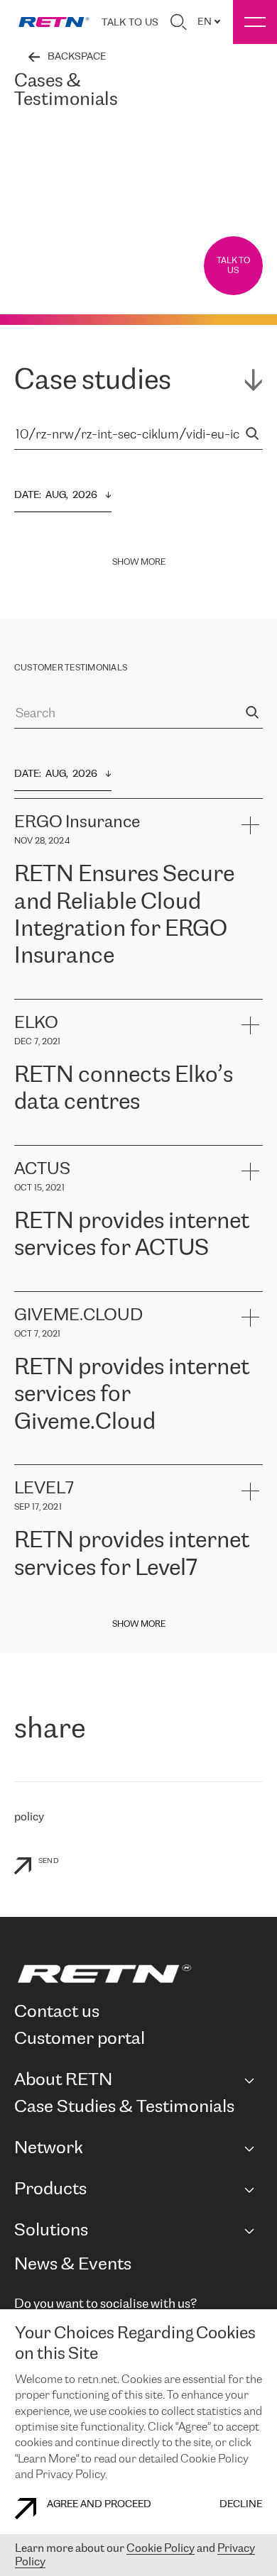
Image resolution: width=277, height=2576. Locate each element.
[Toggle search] (178, 22)
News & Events (73, 2265)
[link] (54, 22)
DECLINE (241, 2505)
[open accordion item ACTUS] (250, 1172)
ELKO (154, 1138)
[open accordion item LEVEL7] (250, 1491)
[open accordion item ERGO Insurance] (250, 825)
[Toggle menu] (255, 22)
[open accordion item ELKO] (250, 1026)
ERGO (29, 991)
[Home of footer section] (136, 1974)
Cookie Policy (161, 2549)
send (49, 1861)
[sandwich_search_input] (252, 435)
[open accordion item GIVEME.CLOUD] (250, 1318)
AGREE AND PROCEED (99, 2505)
